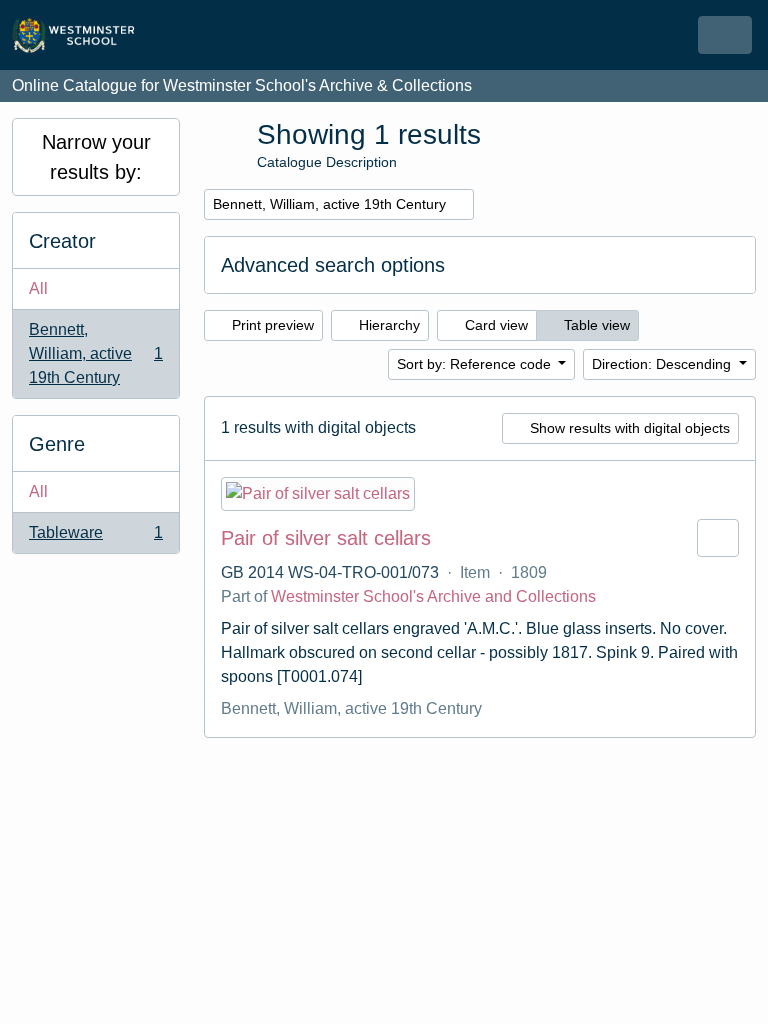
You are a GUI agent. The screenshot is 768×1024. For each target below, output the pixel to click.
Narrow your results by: (96, 157)
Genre (57, 444)
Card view (494, 325)
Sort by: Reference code (476, 364)
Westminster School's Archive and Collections (433, 596)
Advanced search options (333, 265)
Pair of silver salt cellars (326, 538)
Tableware (95, 538)
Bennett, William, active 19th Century (95, 353)
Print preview (271, 325)
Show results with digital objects (628, 428)
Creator (62, 241)
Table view (595, 325)
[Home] (82, 35)
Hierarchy (387, 325)
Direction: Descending (663, 364)
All (38, 288)
